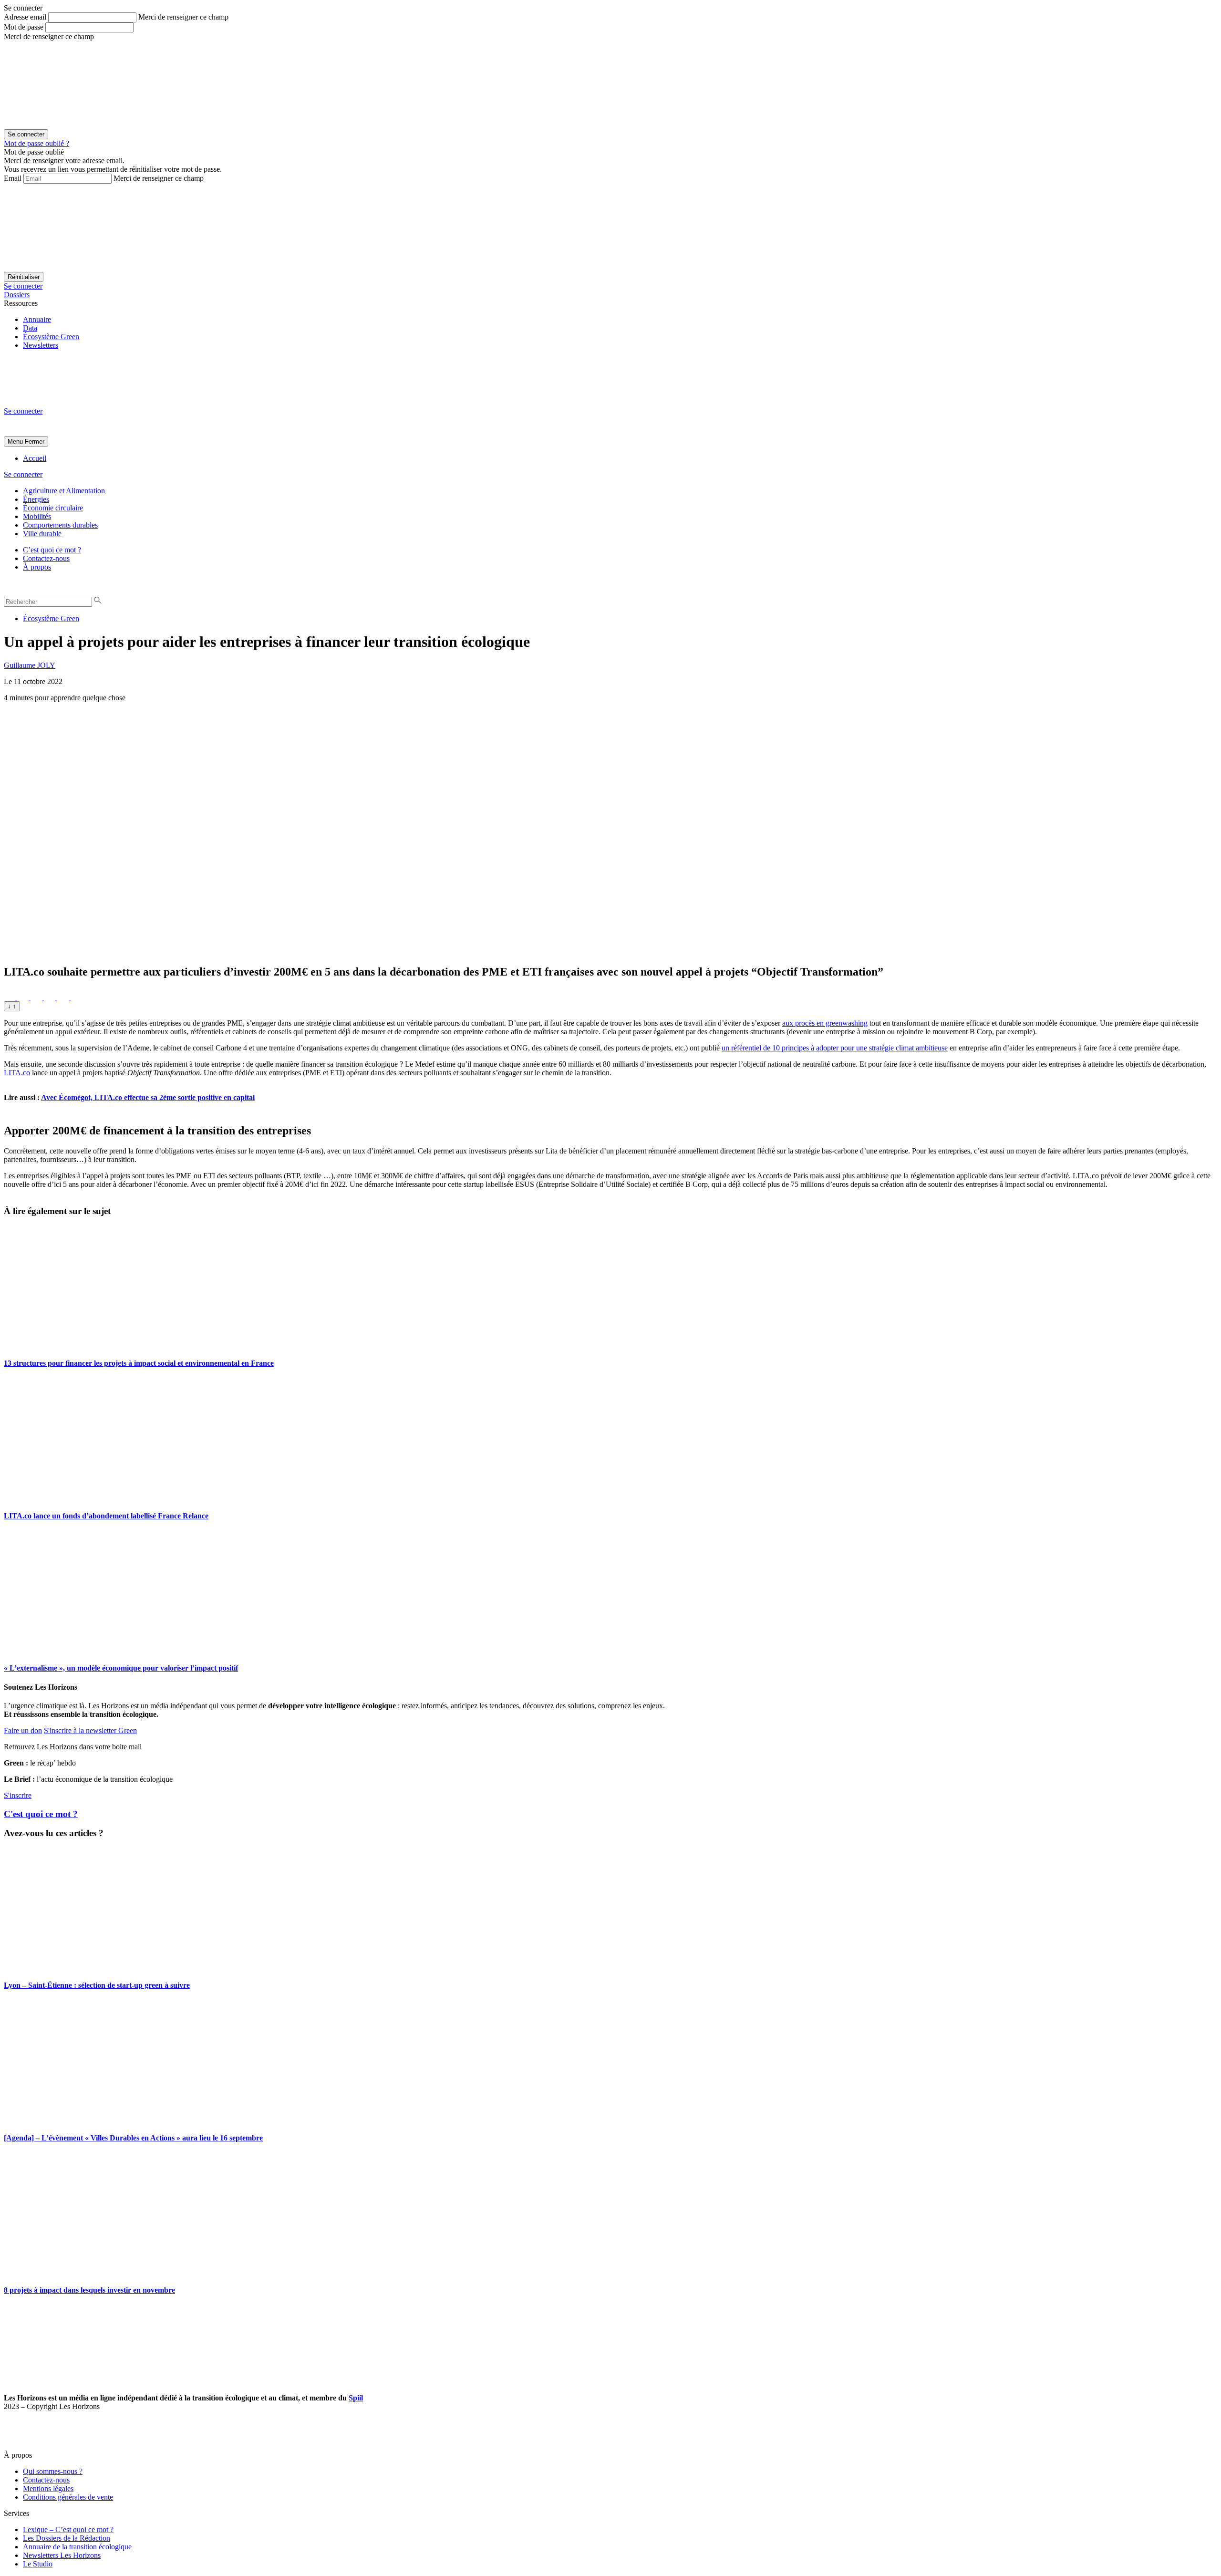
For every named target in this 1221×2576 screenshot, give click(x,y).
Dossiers (17, 295)
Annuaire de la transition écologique (77, 2547)
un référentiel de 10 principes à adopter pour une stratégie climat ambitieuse (835, 1048)
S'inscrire (18, 1795)
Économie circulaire (53, 508)
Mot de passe (24, 27)
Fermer (35, 441)
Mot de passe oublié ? (36, 143)
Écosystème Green (51, 337)
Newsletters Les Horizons (62, 2555)
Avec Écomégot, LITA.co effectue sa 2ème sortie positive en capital (148, 1097)
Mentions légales (48, 2488)
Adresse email (25, 17)
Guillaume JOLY (30, 665)
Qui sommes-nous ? (53, 2471)
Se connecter (23, 286)
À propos (37, 567)
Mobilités (37, 516)
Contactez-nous (46, 558)
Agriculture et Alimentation (64, 491)
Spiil (356, 2398)
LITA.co (17, 1073)
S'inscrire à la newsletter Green (90, 1730)
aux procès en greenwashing (825, 1023)
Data (30, 328)
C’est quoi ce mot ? (52, 550)
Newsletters (41, 345)
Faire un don (23, 1730)
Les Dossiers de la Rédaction (67, 2538)
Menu (15, 441)
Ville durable (42, 534)
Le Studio (38, 2564)
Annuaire (37, 319)
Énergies (36, 499)
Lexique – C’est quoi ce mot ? (68, 2529)
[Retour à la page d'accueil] (75, 402)
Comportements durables (60, 525)
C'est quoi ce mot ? (41, 1814)
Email (13, 178)
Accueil (35, 458)
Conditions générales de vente (68, 2497)
